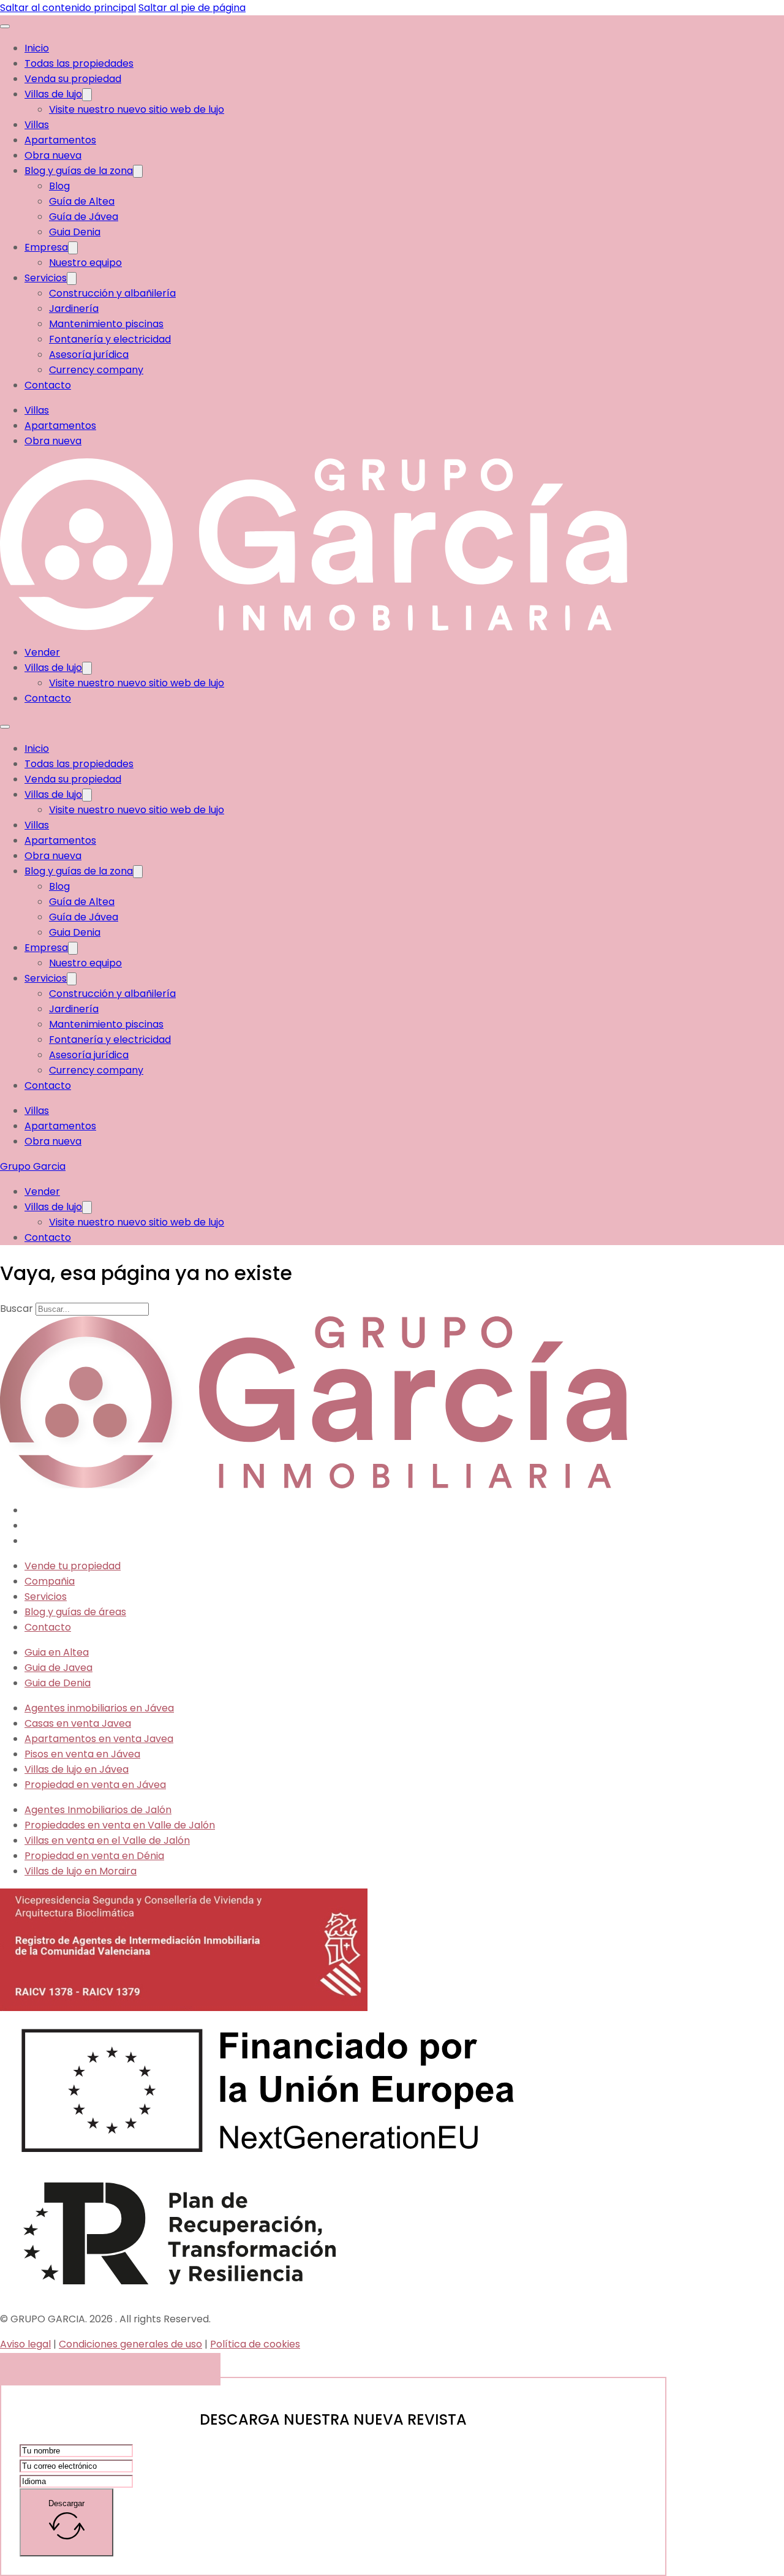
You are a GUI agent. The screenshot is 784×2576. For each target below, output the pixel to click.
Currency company (96, 370)
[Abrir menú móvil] (5, 26)
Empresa (46, 247)
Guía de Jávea (84, 217)
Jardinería (74, 309)
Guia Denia (75, 232)
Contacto (48, 385)
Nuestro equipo (85, 263)
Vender (42, 652)
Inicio (37, 48)
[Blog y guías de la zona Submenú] (138, 171)
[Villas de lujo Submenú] (87, 95)
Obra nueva (53, 155)
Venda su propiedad (73, 79)
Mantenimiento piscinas (106, 324)
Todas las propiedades (79, 63)
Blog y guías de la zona (79, 171)
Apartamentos (60, 140)
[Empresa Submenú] (73, 248)
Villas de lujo (53, 94)
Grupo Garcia (33, 1166)
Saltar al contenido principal (68, 8)
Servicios (46, 278)
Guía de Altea (82, 201)
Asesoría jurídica (89, 354)
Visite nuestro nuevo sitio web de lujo (137, 109)
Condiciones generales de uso (130, 2344)
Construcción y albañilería (112, 293)
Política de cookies (255, 2344)
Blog (59, 186)
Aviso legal (25, 2344)
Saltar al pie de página (192, 8)
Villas (37, 125)
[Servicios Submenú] (72, 278)
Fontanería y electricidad (110, 339)
